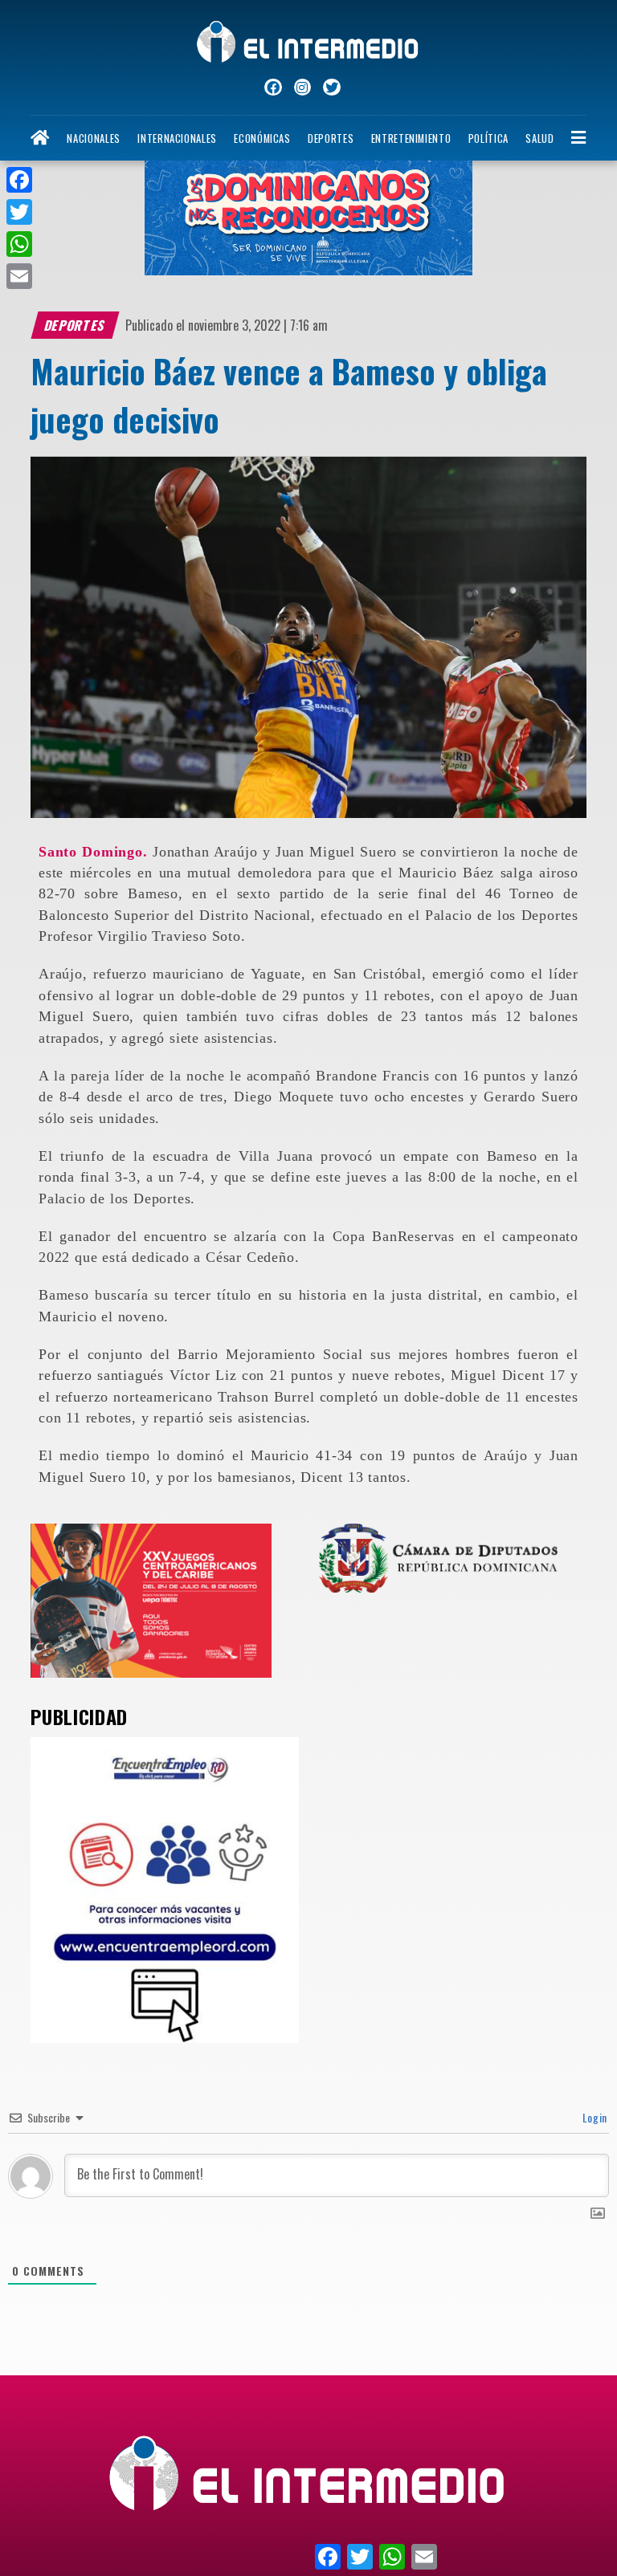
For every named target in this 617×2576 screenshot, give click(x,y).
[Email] (19, 276)
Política (488, 138)
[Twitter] (19, 212)
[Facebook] (19, 180)
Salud (539, 138)
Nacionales (93, 138)
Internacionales (177, 138)
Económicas (262, 138)
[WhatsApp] (19, 244)
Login (593, 2117)
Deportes (331, 138)
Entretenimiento (411, 138)
